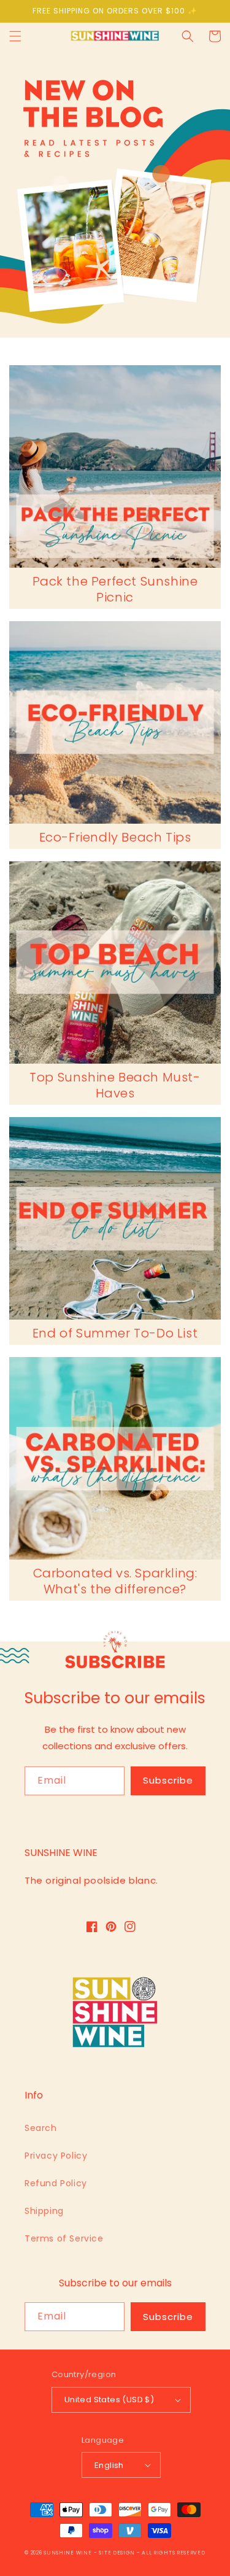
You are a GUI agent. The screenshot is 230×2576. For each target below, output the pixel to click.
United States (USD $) (109, 2400)
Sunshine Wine (67, 2553)
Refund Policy (56, 2183)
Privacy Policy (56, 2156)
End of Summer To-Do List (115, 1333)
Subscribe (168, 1780)
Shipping (44, 2211)
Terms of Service (64, 2238)
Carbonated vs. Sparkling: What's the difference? (115, 1581)
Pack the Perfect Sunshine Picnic (115, 589)
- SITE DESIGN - (118, 2553)
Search (41, 2128)
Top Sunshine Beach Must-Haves (115, 1085)
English (109, 2465)
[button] (15, 36)
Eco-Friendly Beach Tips (115, 837)
